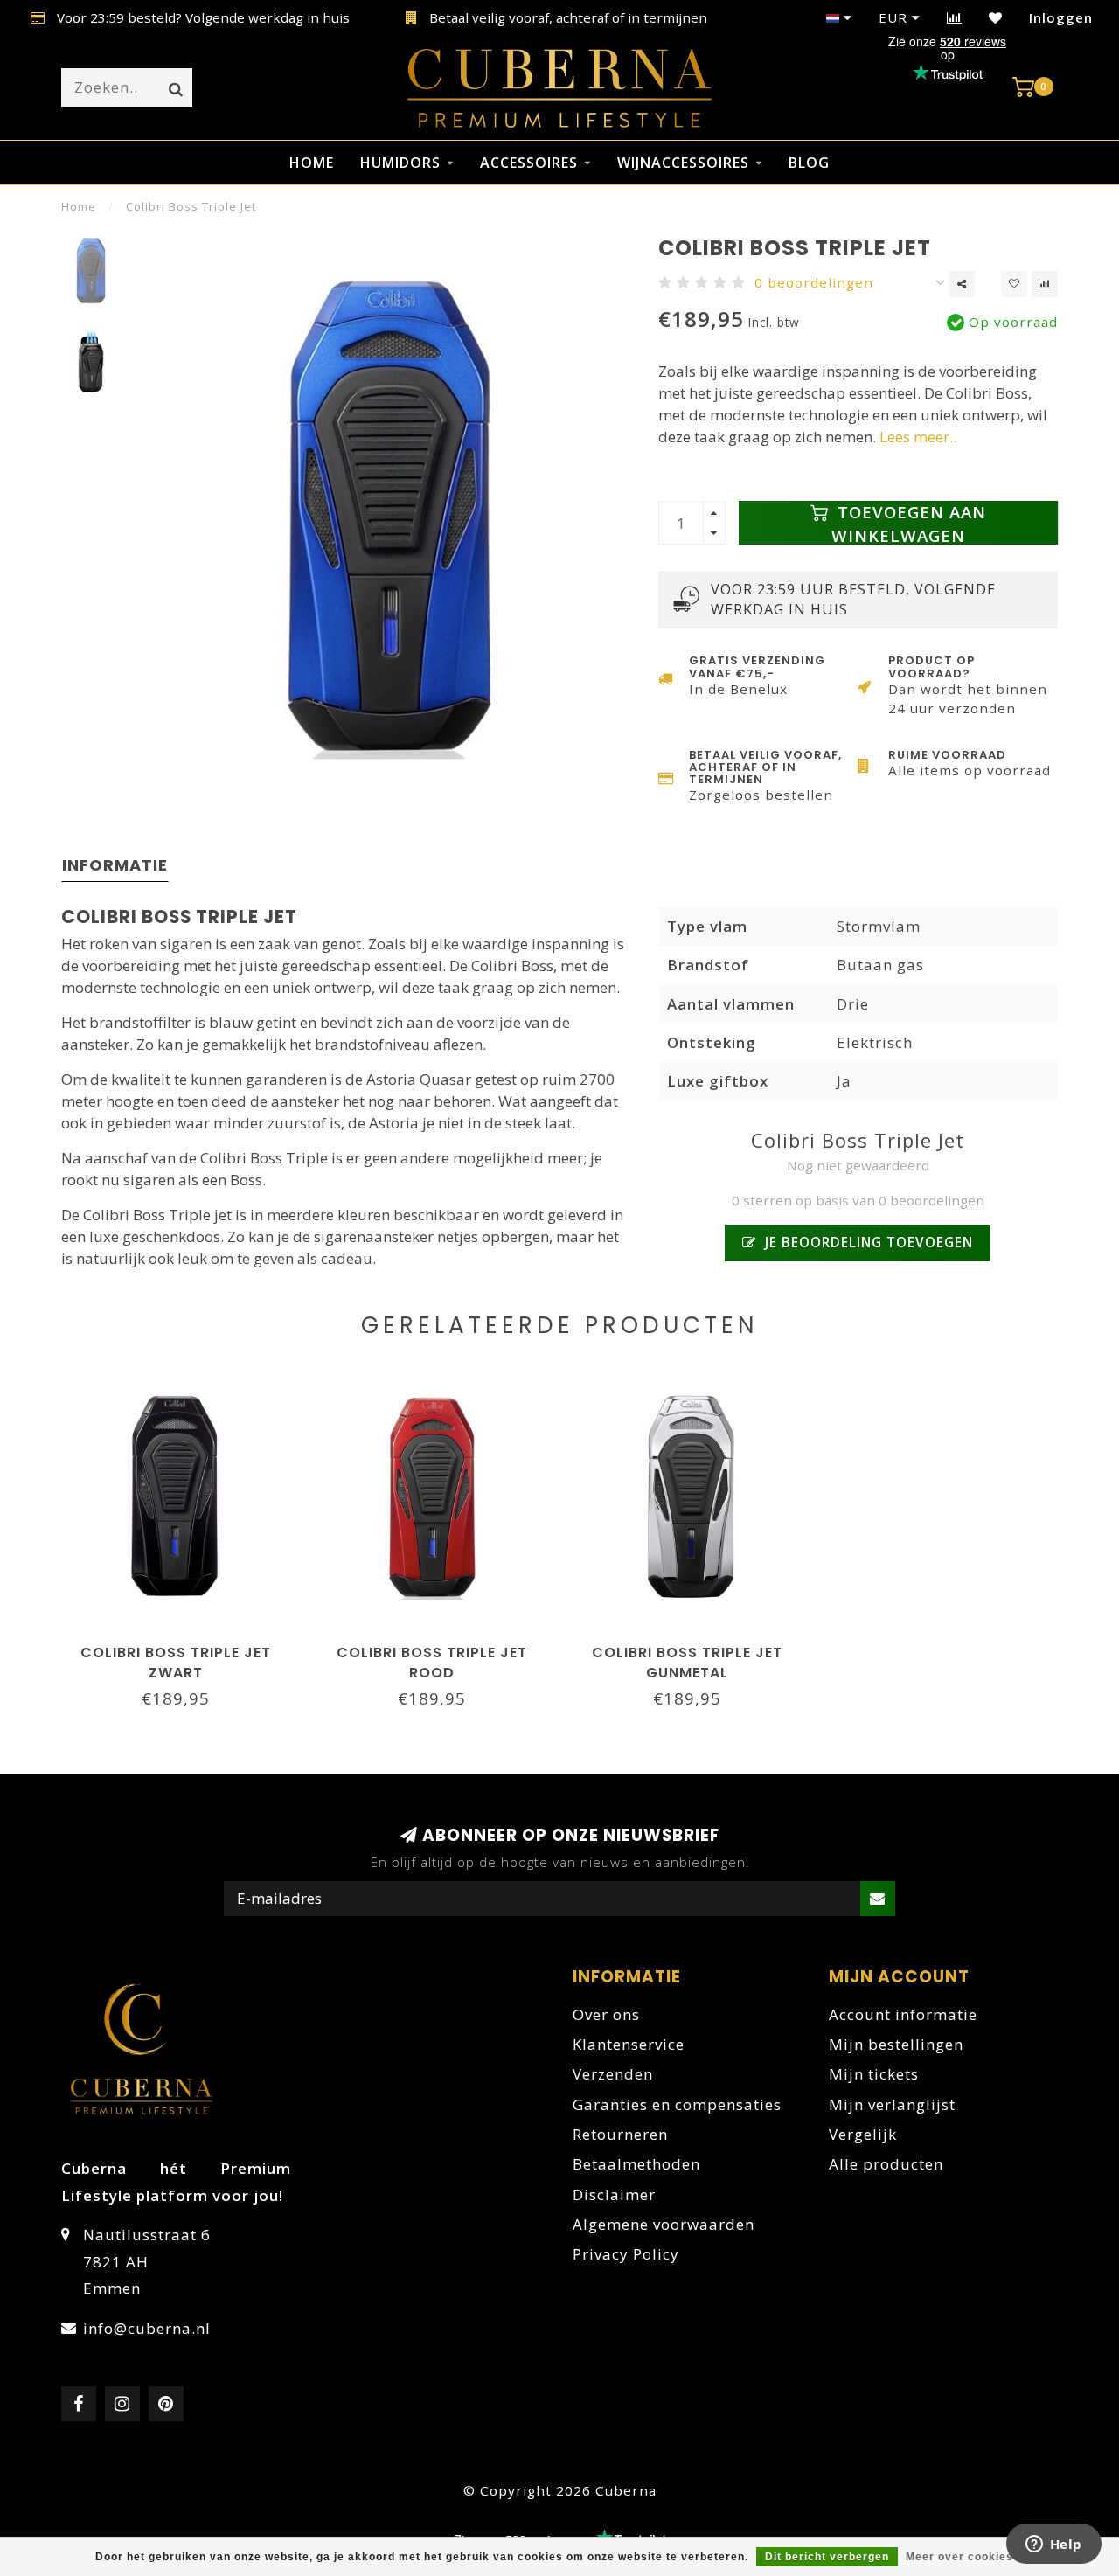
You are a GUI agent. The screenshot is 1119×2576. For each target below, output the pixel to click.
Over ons (606, 2014)
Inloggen (1061, 17)
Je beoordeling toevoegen (867, 1242)
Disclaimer (614, 2194)
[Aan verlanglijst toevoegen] (1014, 284)
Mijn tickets (874, 2074)
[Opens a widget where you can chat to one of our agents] (1053, 2545)
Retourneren (620, 2134)
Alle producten (886, 2164)
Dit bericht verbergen (827, 2557)
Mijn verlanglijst (892, 2104)
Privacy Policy (626, 2254)
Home (312, 163)
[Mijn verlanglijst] (996, 17)
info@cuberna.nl (147, 2328)
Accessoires (529, 163)
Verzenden (613, 2074)
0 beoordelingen (814, 282)
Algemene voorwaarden (664, 2224)
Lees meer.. (918, 437)
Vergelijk (863, 2134)
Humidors (400, 163)
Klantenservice (629, 2044)
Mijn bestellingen (896, 2044)
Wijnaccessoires (683, 163)
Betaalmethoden (636, 2164)
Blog (809, 163)
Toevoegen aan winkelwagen (909, 523)
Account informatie (903, 2014)
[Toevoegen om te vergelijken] (1045, 284)
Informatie (115, 865)
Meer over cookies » (965, 2557)
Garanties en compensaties (677, 2104)
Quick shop (184, 1647)
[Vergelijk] (955, 17)
